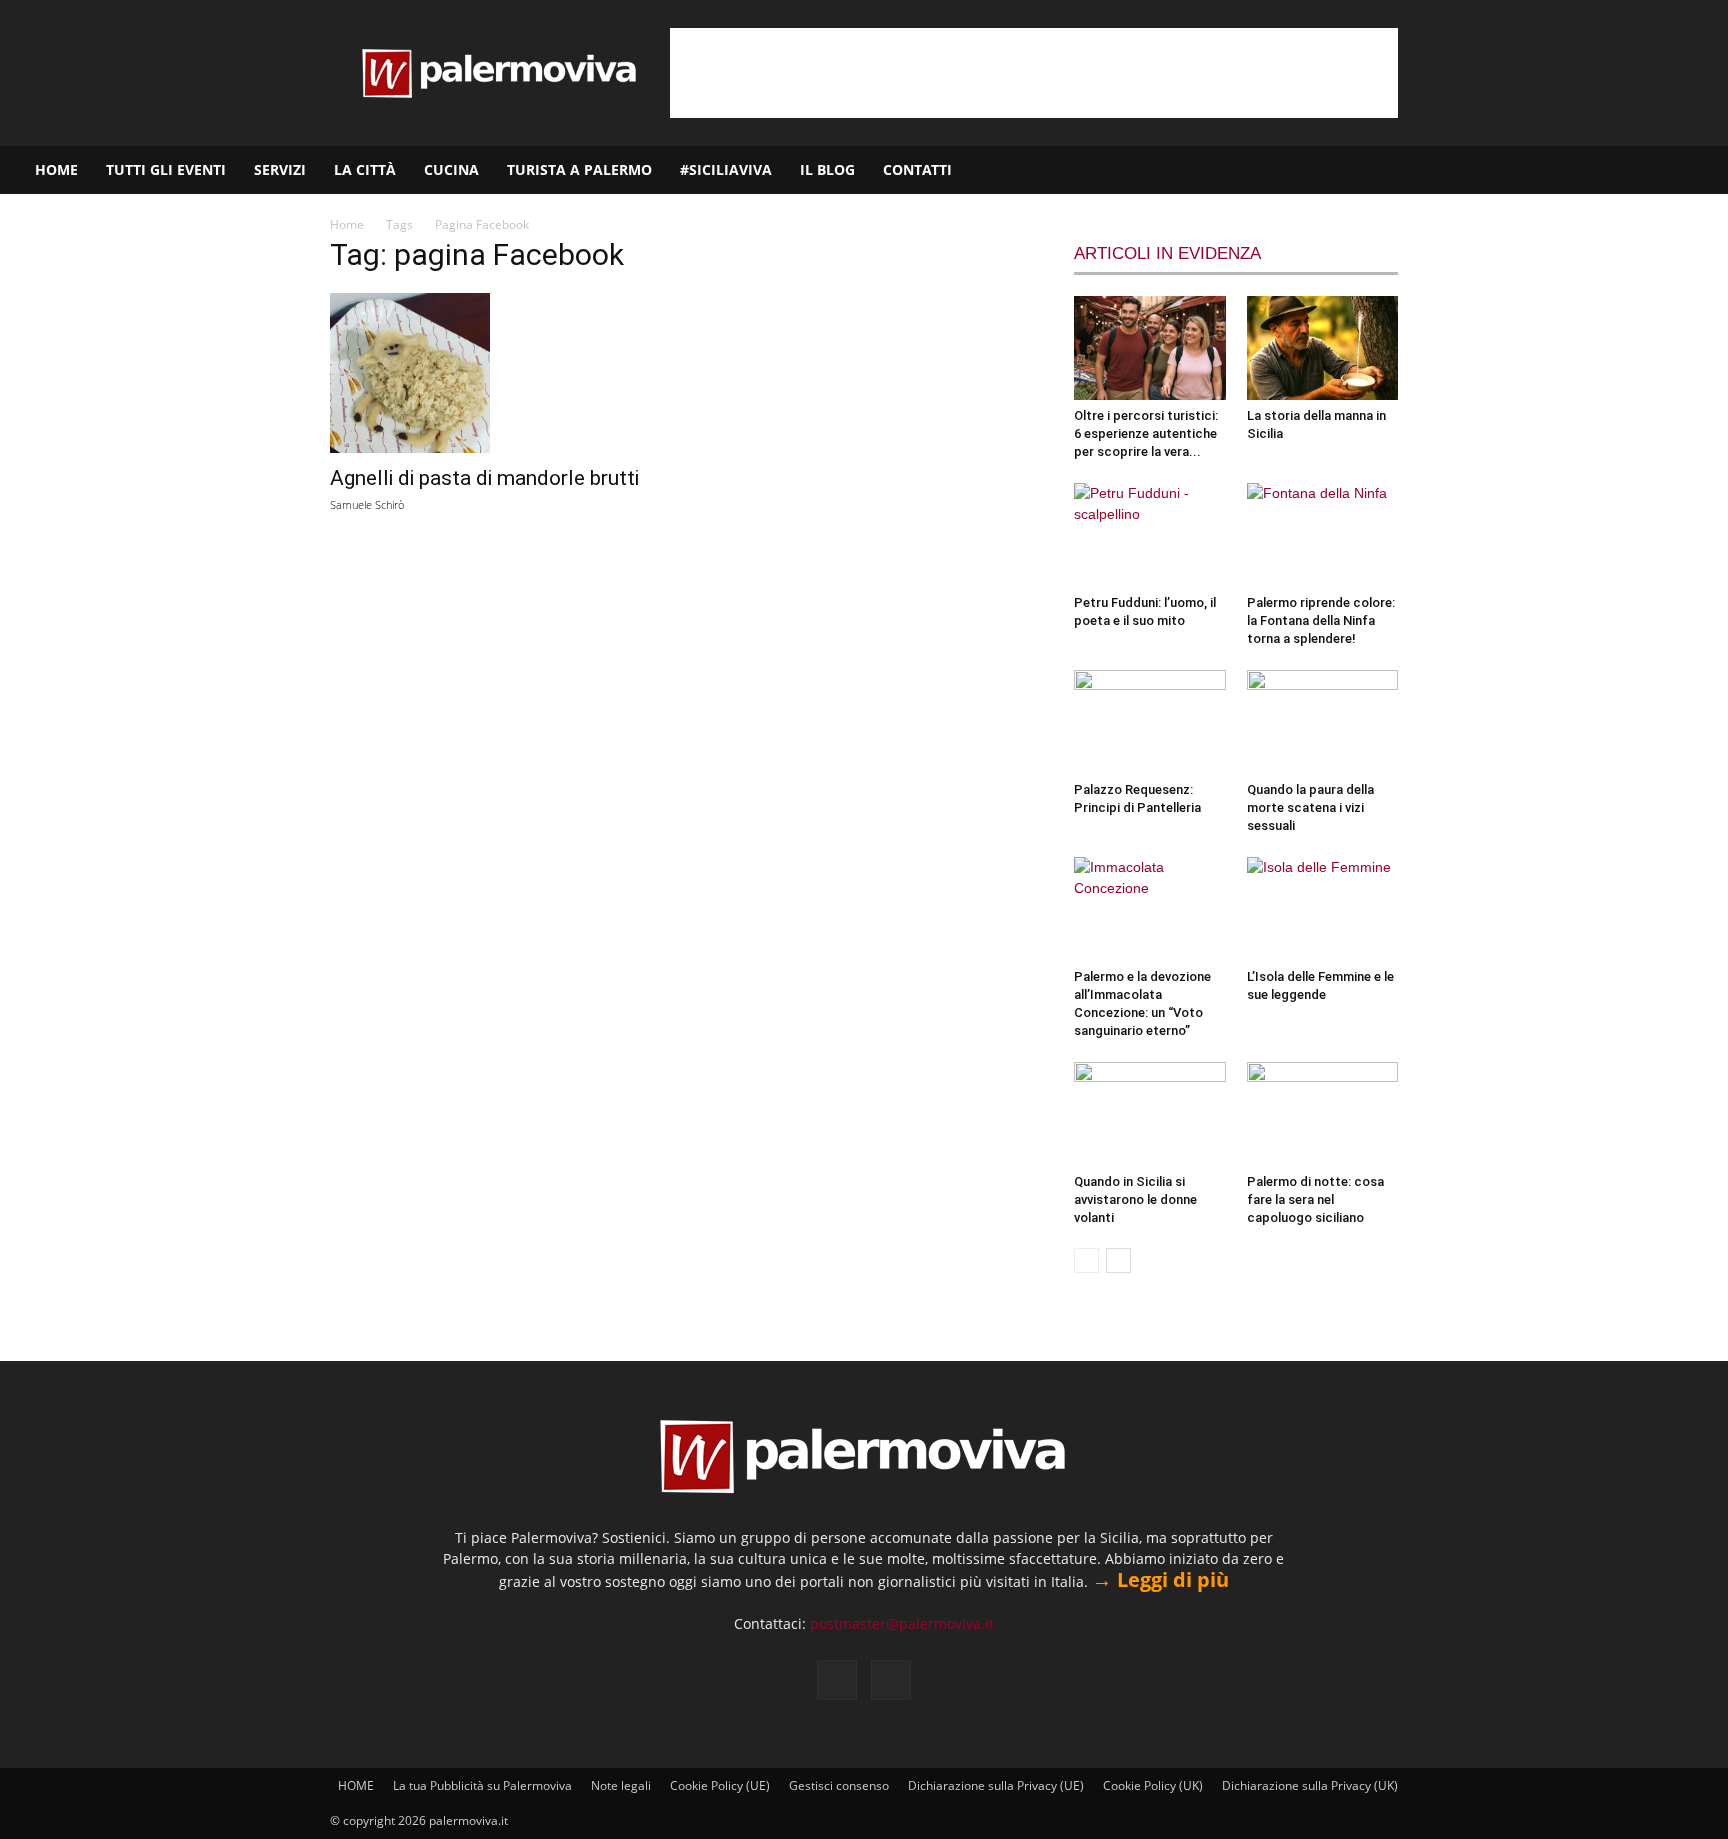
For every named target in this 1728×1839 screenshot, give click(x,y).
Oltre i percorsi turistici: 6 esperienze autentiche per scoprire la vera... (1146, 433)
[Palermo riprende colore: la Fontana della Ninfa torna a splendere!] (1323, 535)
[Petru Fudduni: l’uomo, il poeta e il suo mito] (1150, 535)
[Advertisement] (1034, 73)
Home (347, 224)
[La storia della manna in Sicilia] (1323, 348)
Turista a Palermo (579, 169)
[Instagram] (1649, 170)
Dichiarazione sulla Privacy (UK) (1310, 1785)
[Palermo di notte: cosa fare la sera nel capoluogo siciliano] (1323, 1114)
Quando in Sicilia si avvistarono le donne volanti (1135, 1199)
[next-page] (1118, 1260)
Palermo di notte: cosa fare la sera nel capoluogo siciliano (1315, 1199)
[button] (1704, 171)
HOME (56, 169)
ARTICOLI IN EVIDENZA (1167, 253)
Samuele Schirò (367, 504)
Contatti (917, 169)
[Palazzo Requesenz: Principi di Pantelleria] (1150, 722)
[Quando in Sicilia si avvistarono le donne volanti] (1150, 1114)
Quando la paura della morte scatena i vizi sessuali (1310, 807)
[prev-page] (1086, 1260)
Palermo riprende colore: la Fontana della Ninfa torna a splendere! (1321, 620)
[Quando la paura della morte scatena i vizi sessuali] (1323, 722)
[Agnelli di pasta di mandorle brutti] (492, 373)
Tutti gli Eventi (166, 169)
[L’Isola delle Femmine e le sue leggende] (1323, 909)
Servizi (280, 169)
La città (365, 169)
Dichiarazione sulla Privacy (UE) (996, 1785)
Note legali (621, 1785)
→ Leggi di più (1160, 1579)
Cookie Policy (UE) (720, 1785)
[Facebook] (1615, 170)
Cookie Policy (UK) (1153, 1785)
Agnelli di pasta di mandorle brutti (484, 478)
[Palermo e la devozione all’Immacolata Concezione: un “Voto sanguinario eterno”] (1150, 909)
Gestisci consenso (839, 1785)
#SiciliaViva (726, 169)
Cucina (451, 169)
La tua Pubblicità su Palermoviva (482, 1785)
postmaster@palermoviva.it (902, 1623)
